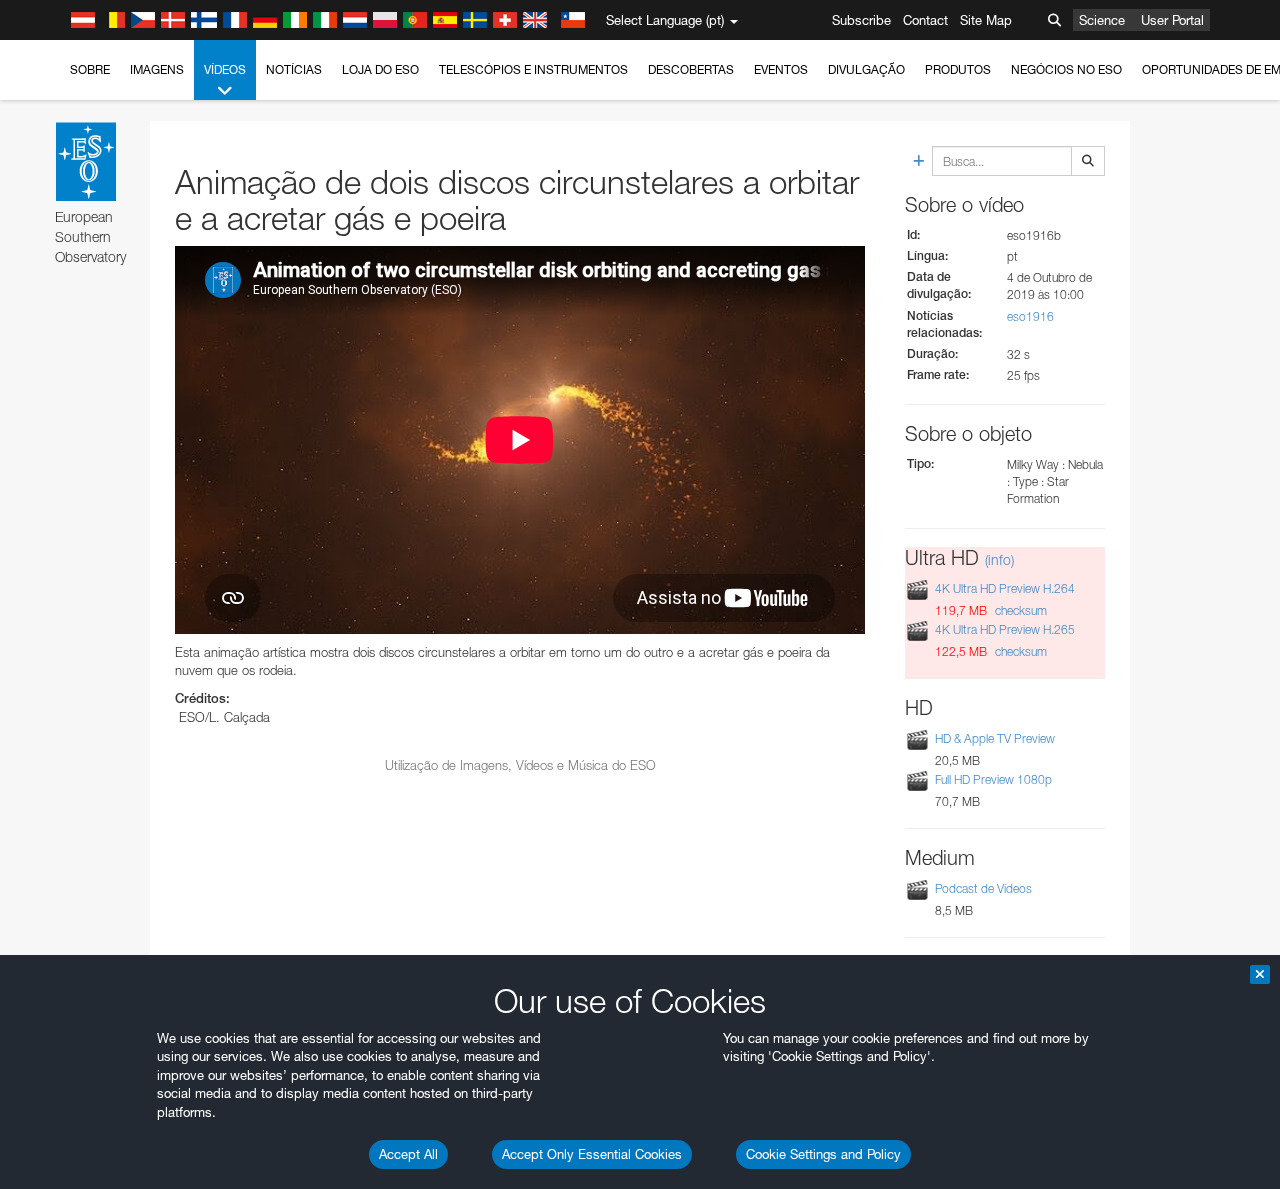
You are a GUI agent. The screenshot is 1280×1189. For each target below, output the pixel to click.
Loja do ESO (380, 69)
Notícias (294, 69)
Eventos (781, 69)
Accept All (408, 1154)
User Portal (1172, 20)
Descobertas (691, 69)
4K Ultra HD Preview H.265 (1005, 629)
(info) (999, 559)
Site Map (986, 20)
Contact (925, 20)
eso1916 (1030, 316)
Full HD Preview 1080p (993, 779)
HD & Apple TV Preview (995, 738)
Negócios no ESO (1066, 69)
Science (1102, 20)
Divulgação (866, 69)
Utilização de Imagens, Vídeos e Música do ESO (520, 765)
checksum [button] (1019, 610)
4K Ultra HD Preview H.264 (1005, 588)
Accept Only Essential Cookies (592, 1154)
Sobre (90, 69)
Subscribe (861, 20)
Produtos (958, 69)
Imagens (157, 69)
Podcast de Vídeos (983, 888)
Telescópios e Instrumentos (533, 69)
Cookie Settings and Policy (823, 1154)
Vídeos (225, 69)
